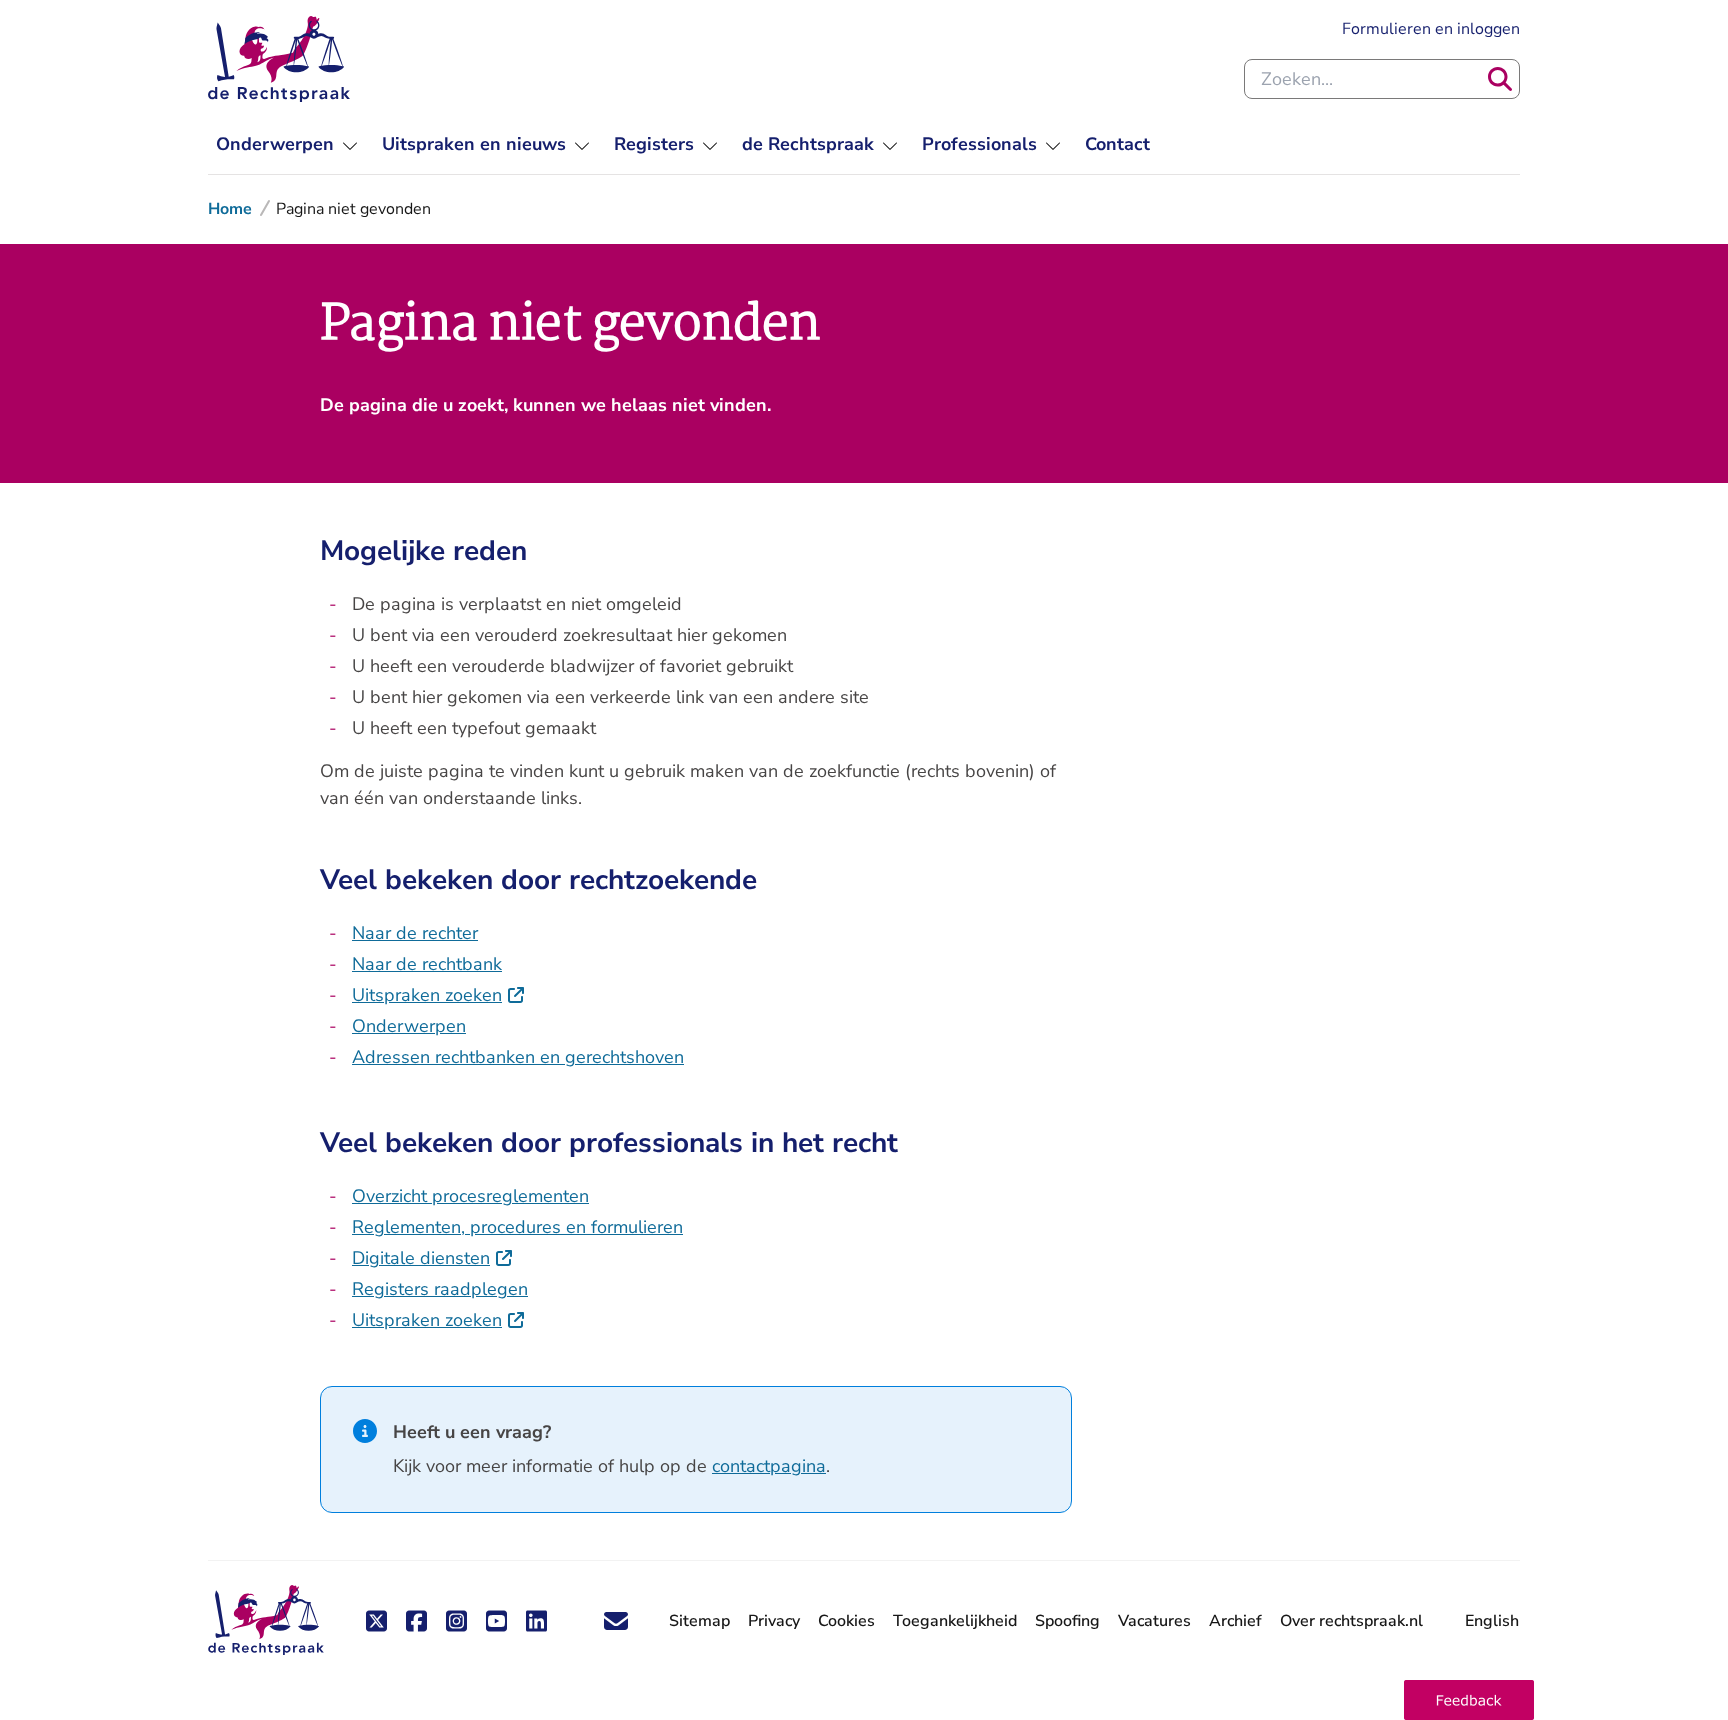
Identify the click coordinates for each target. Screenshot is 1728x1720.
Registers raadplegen (440, 1289)
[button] (1469, 1700)
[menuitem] (287, 144)
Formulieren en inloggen (1431, 28)
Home (230, 209)
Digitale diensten (433, 1258)
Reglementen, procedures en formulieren (517, 1227)
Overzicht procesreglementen (470, 1196)
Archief (1235, 1621)
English (1492, 1621)
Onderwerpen (409, 1026)
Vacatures (1154, 1621)
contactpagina (769, 1466)
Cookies (846, 1621)
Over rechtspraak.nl (1351, 1621)
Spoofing (1067, 1621)
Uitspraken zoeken (439, 995)
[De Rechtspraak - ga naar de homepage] (279, 59)
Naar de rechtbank (427, 964)
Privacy (774, 1621)
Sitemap (699, 1621)
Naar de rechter (415, 933)
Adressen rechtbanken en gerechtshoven (518, 1057)
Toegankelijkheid (955, 1621)
